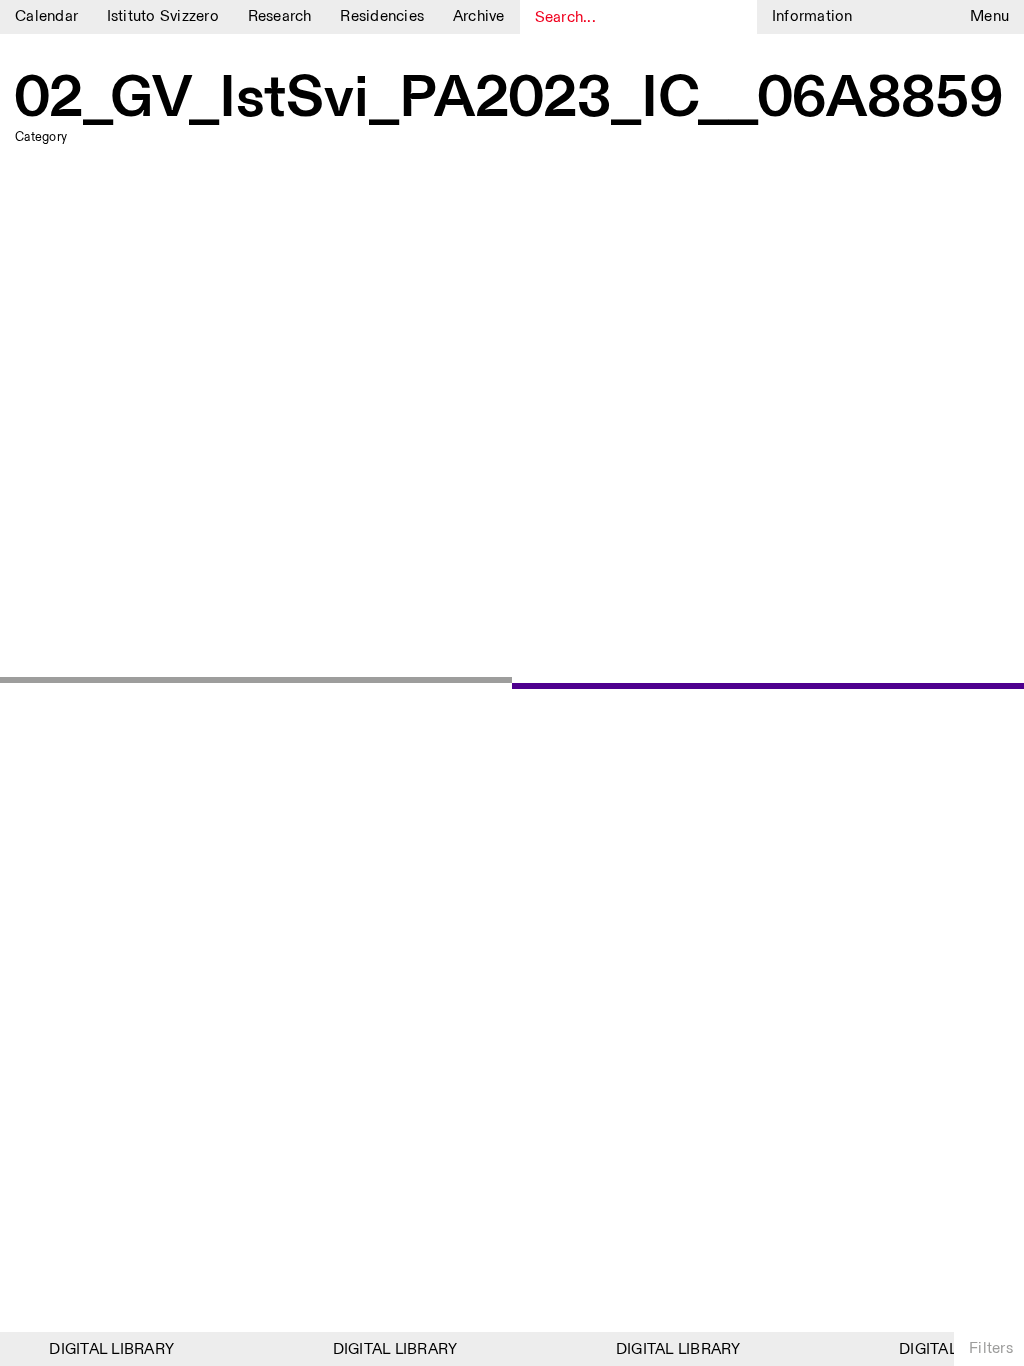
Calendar (46, 16)
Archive (479, 16)
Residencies (382, 16)
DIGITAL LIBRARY (107, 1349)
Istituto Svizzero (163, 16)
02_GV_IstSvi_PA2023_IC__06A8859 (509, 100)
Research (280, 16)
